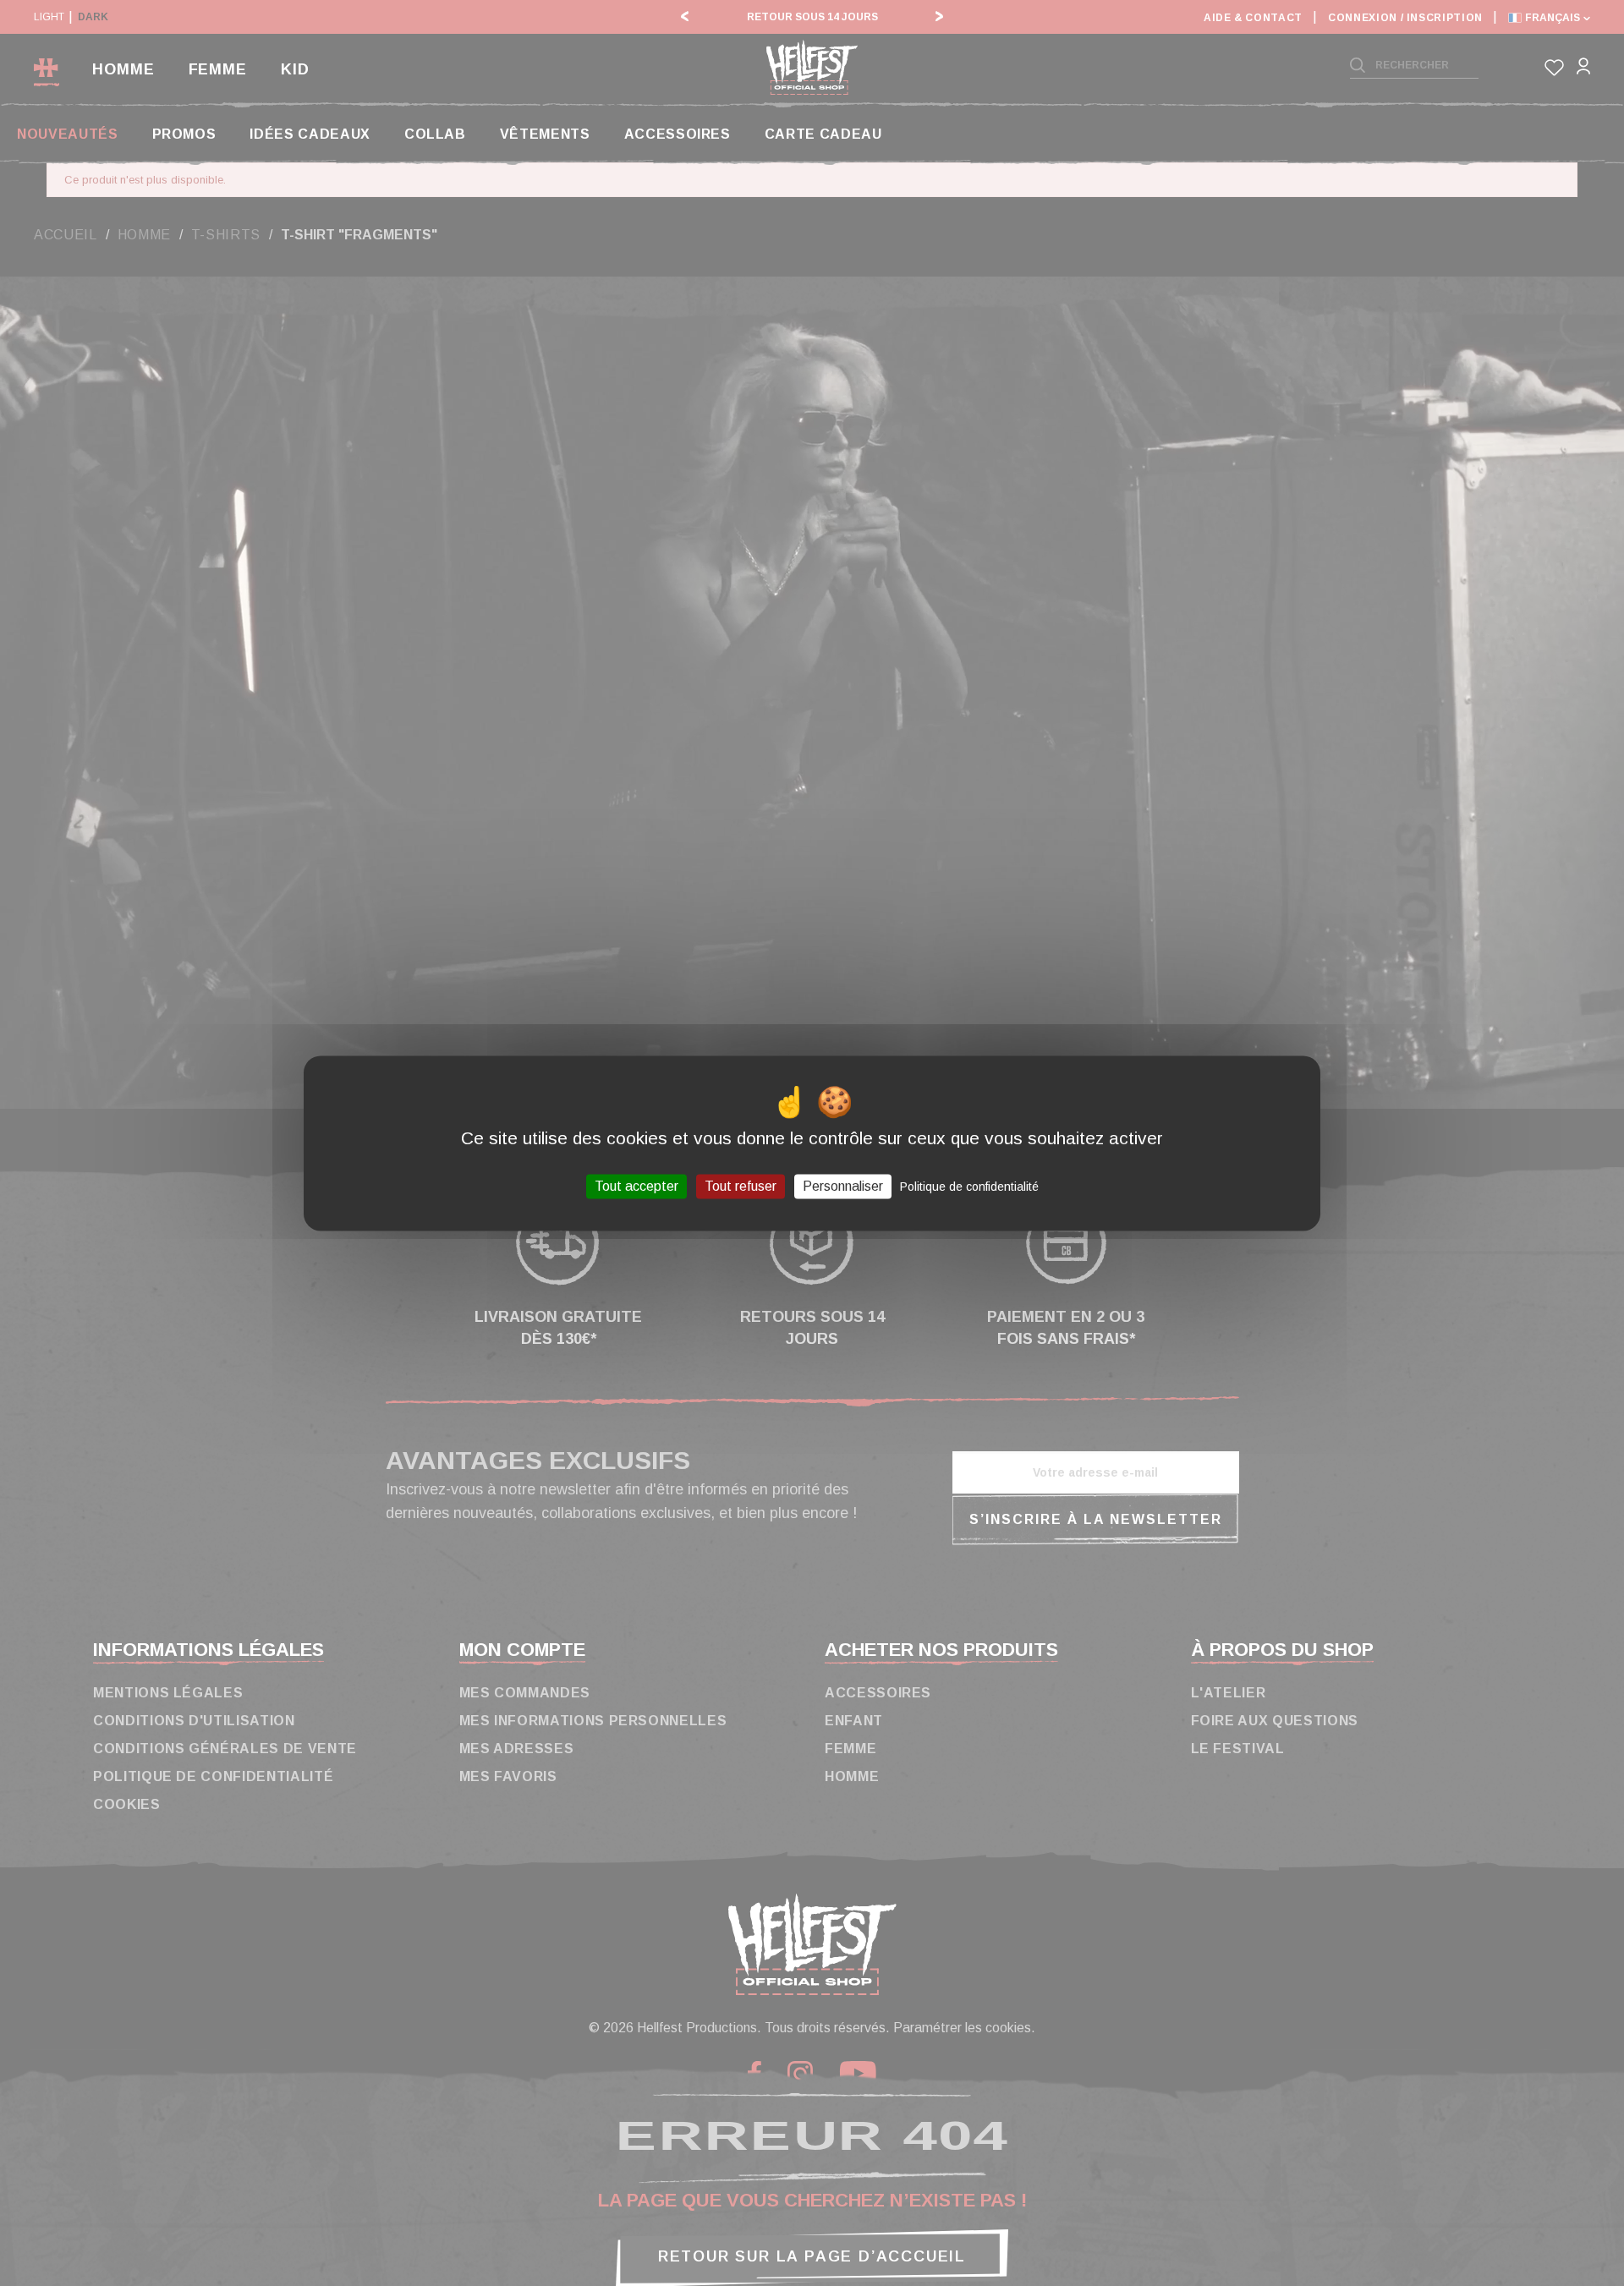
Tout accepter (636, 1186)
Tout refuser (741, 1186)
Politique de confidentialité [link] (969, 1187)
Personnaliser (843, 1186)
